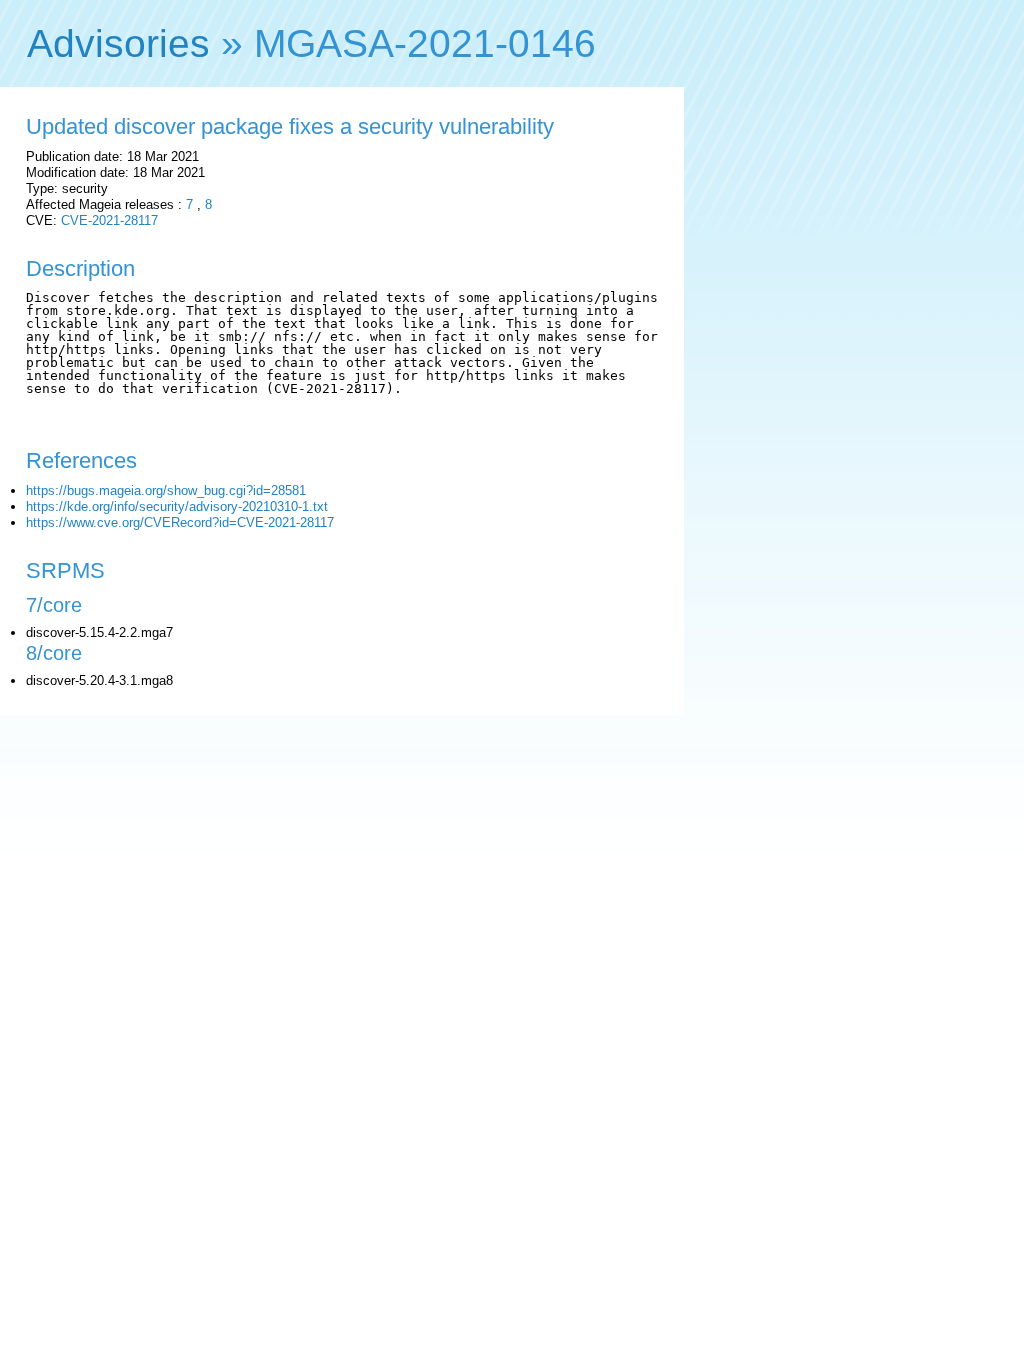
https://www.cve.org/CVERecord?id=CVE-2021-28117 (180, 522)
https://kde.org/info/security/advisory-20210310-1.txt (177, 506)
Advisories (118, 43)
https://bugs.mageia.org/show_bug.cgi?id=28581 (166, 490)
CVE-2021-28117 (109, 220)
